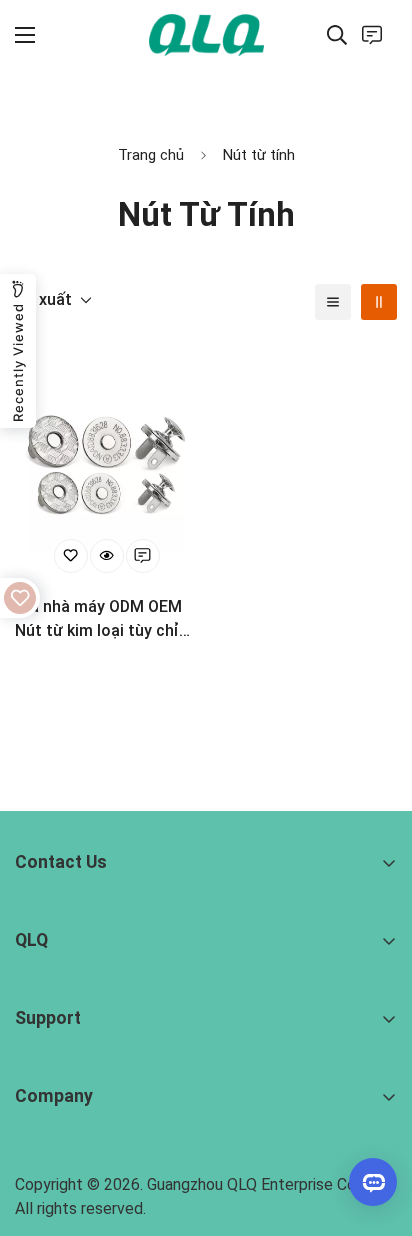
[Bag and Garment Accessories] (206, 34)
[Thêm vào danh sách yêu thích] (71, 556)
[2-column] (379, 302)
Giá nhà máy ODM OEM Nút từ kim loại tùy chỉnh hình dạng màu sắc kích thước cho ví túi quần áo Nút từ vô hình (106, 620)
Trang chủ (151, 155)
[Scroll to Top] (376, 1130)
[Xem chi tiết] (107, 556)
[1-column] (333, 302)
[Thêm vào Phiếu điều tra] (143, 556)
